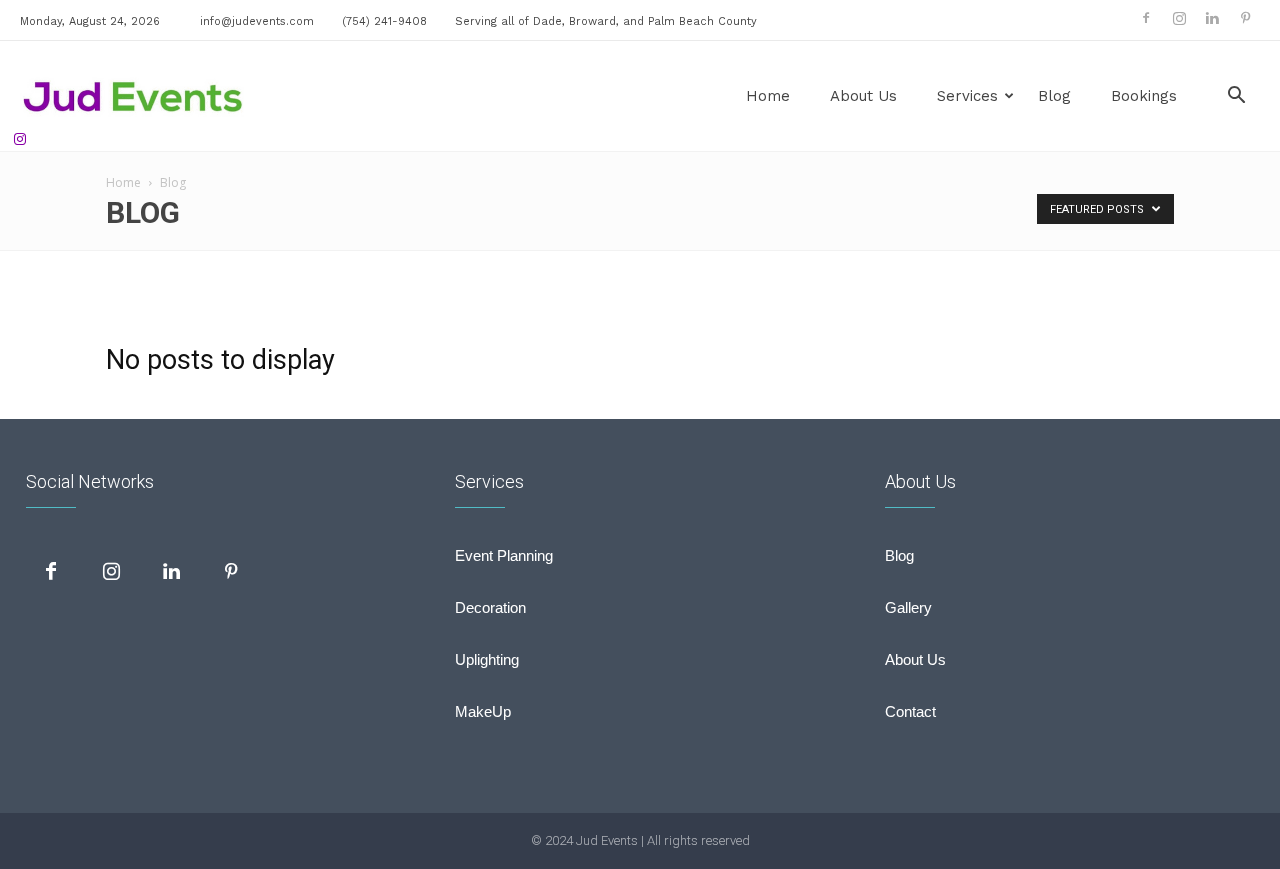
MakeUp (483, 711)
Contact (910, 711)
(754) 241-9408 (384, 21)
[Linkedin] (1212, 18)
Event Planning (504, 555)
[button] (1236, 97)
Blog (1054, 96)
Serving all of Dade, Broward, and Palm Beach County (606, 21)
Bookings (1144, 96)
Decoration (490, 607)
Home (768, 96)
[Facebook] (1146, 18)
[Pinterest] (1245, 18)
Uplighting (487, 659)
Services (967, 96)
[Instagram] (1179, 18)
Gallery (908, 607)
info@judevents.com (257, 21)
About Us (863, 96)
